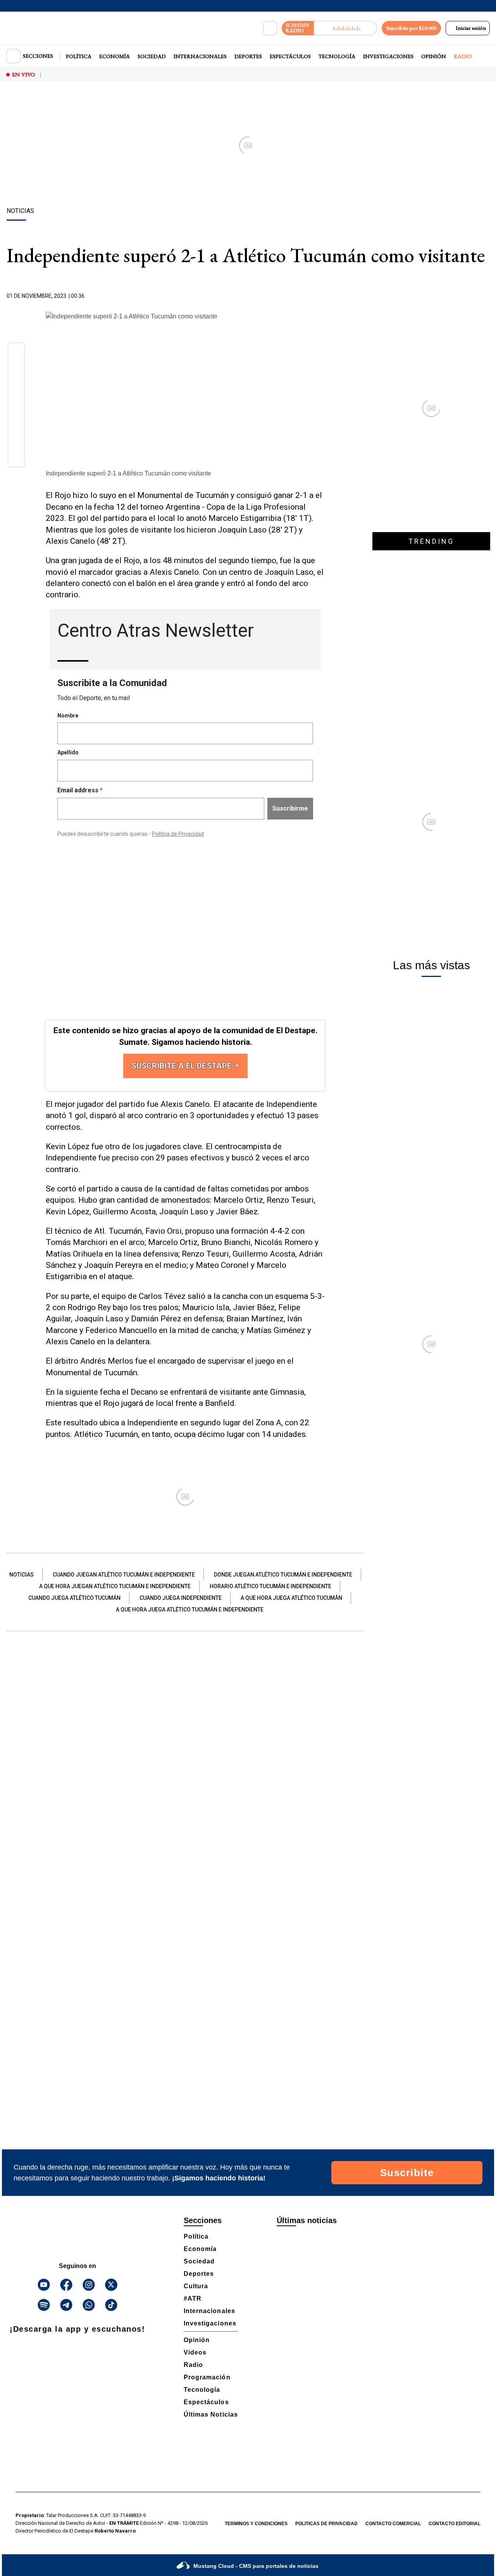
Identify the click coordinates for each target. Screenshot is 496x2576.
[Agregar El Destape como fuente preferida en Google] (323, 296)
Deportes (248, 56)
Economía (115, 56)
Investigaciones (388, 56)
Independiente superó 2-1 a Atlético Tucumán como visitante (128, 473)
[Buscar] (270, 28)
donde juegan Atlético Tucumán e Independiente (283, 1575)
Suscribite (407, 2173)
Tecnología (337, 56)
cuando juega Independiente (181, 1598)
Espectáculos (290, 56)
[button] (16, 354)
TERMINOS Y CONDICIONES (256, 2524)
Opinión (434, 56)
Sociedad (152, 56)
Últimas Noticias (211, 2414)
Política (79, 56)
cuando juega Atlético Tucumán (74, 1598)
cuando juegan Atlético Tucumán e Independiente (124, 1575)
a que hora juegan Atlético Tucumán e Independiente (115, 1586)
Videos (195, 2352)
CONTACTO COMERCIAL (393, 2524)
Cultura (196, 2286)
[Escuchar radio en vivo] (345, 28)
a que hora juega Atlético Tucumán (291, 1598)
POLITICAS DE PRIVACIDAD (326, 2524)
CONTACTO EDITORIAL (455, 2524)
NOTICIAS (22, 1575)
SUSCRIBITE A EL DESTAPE (183, 1066)
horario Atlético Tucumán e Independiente (270, 1586)
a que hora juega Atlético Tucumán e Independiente (190, 1610)
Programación (207, 2377)
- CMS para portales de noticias (256, 2566)
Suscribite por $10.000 (411, 28)
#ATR (193, 2299)
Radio (463, 56)
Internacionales (200, 56)
